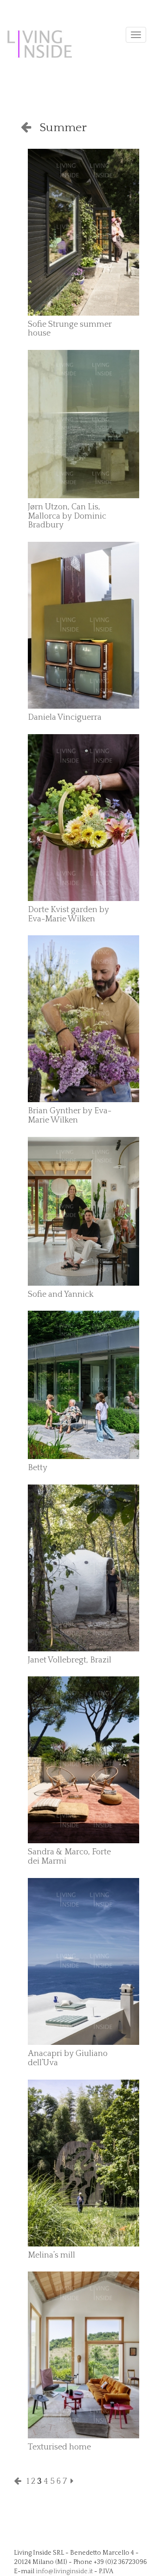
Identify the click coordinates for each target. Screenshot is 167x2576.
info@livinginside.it (64, 2571)
